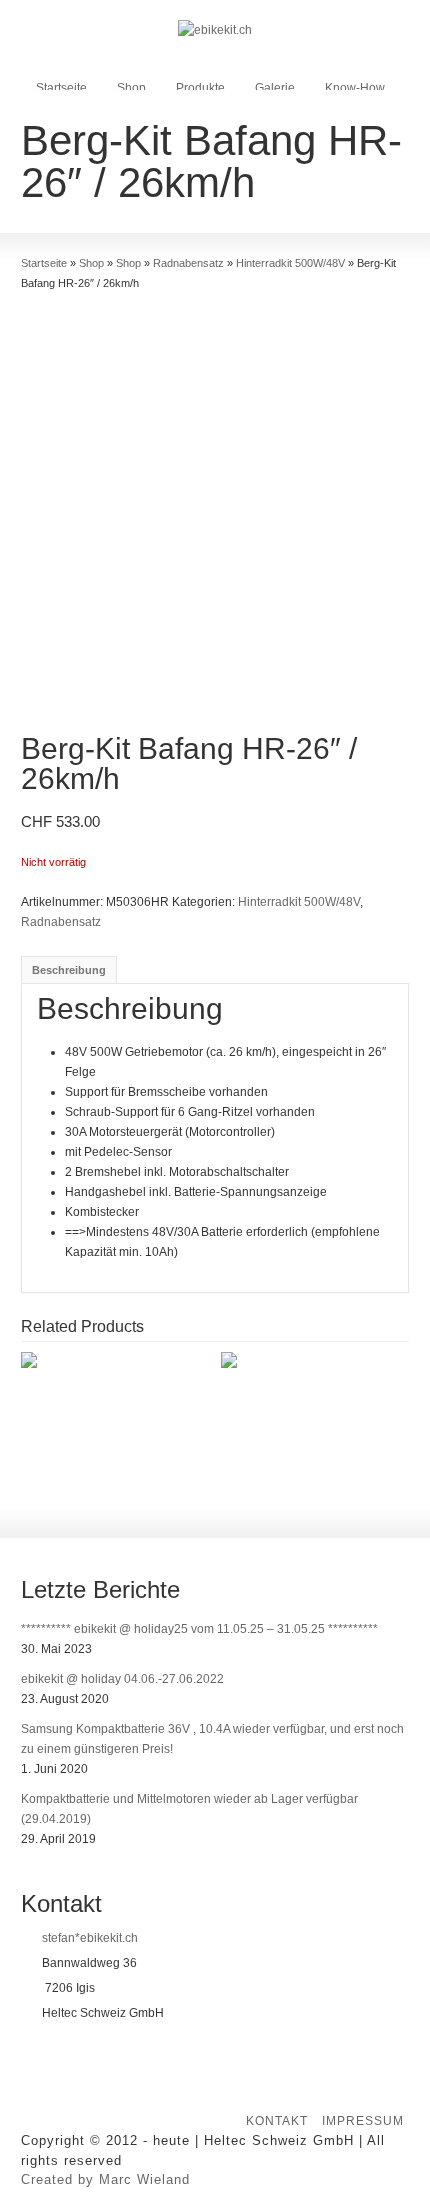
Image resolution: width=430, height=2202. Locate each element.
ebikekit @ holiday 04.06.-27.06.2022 (122, 1679)
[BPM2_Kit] (215, 515)
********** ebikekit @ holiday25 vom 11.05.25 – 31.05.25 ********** (199, 1629)
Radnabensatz (61, 922)
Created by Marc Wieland (105, 2179)
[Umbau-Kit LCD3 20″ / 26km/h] (121, 1362)
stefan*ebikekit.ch (90, 1938)
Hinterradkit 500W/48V (299, 902)
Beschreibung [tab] (69, 970)
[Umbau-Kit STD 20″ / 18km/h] (321, 1362)
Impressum (363, 2121)
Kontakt (277, 2121)
